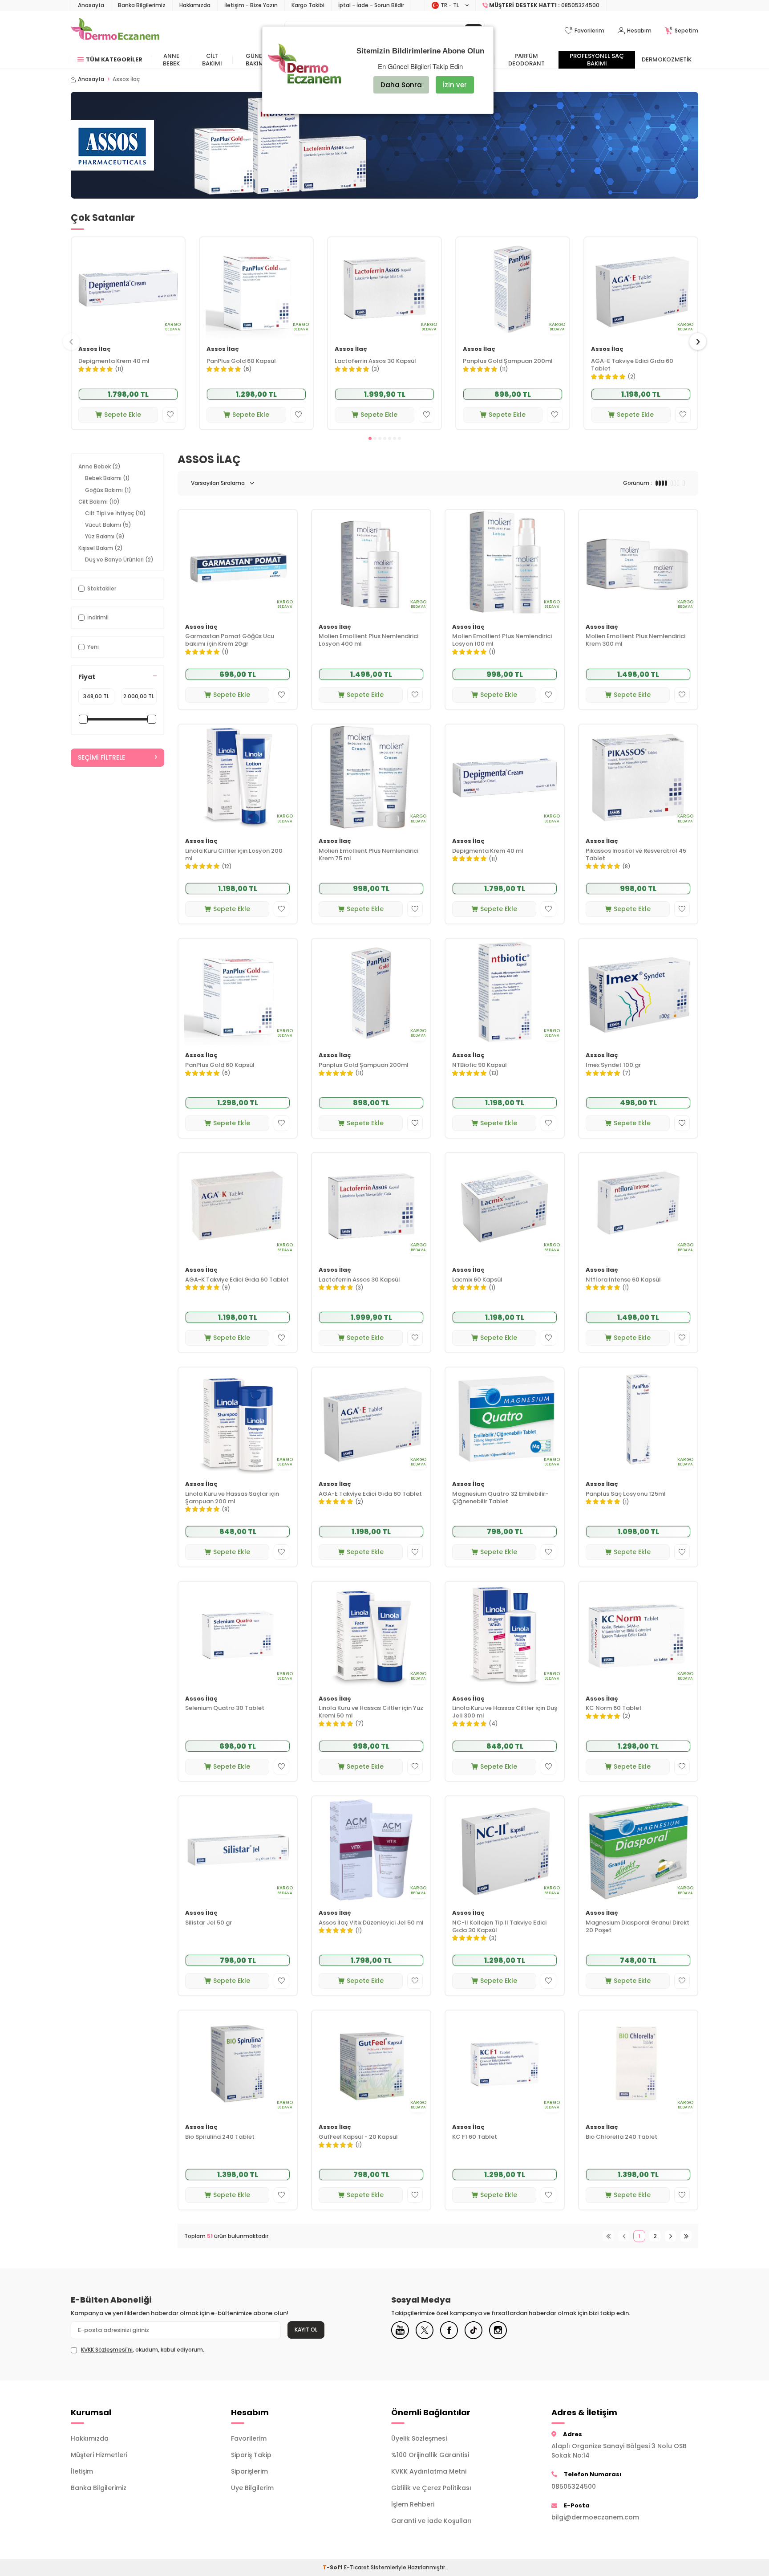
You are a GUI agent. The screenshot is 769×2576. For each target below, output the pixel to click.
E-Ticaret (357, 2567)
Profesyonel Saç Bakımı (597, 60)
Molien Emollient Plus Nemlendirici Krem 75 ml (368, 855)
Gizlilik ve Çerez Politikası (431, 2488)
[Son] (686, 2236)
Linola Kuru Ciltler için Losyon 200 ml (234, 855)
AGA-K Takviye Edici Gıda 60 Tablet (237, 1280)
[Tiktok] (474, 2330)
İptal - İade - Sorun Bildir (371, 5)
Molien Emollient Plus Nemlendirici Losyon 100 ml (502, 640)
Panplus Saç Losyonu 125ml (626, 1494)
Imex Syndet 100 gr (613, 1065)
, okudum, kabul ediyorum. (143, 2350)
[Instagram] (498, 2330)
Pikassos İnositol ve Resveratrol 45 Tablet (636, 855)
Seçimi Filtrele (101, 757)
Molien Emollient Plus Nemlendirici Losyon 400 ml (368, 640)
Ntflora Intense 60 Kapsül (623, 1280)
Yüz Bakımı (105, 536)
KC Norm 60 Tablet (614, 1708)
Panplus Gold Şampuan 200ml (508, 361)
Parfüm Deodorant (526, 60)
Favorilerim (249, 2438)
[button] (370, 438)
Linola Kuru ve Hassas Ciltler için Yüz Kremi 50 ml (371, 1712)
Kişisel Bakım (101, 548)
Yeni (93, 647)
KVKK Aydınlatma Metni (429, 2471)
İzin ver (455, 85)
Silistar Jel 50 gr (208, 1923)
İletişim (82, 2471)
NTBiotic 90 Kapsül (480, 1065)
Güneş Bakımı (256, 60)
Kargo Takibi (308, 5)
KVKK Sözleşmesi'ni (107, 2350)
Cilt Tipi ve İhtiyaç (115, 513)
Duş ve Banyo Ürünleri (119, 560)
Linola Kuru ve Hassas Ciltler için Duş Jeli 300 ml (505, 1712)
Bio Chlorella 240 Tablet (621, 2137)
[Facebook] (449, 2330)
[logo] (115, 31)
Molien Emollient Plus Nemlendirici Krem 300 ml (635, 640)
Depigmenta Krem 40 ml (114, 361)
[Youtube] (400, 2330)
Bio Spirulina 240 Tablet (220, 2137)
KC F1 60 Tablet (475, 2137)
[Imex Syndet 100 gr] (638, 992)
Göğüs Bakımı (108, 490)
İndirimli (98, 617)
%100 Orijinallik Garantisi (430, 2455)
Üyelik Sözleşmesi (419, 2438)
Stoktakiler (102, 588)
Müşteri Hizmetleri (99, 2455)
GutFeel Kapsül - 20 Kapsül (358, 2137)
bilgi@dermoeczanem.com (595, 2517)
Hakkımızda (195, 5)
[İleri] (670, 2236)
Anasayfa (91, 5)
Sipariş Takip (251, 2455)
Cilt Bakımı (212, 60)
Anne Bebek (171, 60)
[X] (425, 2330)
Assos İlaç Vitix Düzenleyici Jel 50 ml (371, 1923)
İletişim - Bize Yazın (251, 5)
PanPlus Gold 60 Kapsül (241, 361)
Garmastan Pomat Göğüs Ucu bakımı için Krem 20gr (230, 640)
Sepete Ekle (123, 415)
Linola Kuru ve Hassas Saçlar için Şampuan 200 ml (232, 1498)
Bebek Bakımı (107, 478)
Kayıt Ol (306, 2330)
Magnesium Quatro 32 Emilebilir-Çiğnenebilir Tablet (500, 1498)
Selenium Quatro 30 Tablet (225, 1708)
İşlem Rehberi (413, 2504)
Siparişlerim (249, 2471)
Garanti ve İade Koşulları (431, 2521)
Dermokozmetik (667, 59)
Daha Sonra (401, 85)
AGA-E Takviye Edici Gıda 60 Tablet (632, 365)
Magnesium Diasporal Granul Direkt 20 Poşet (637, 1927)
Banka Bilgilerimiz (142, 5)
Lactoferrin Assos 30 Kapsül (375, 361)
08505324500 (574, 2486)
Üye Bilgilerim (252, 2488)
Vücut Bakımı (108, 525)
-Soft (333, 2567)
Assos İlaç (95, 349)
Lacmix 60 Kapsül (477, 1280)
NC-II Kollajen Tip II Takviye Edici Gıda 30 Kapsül (499, 1927)
